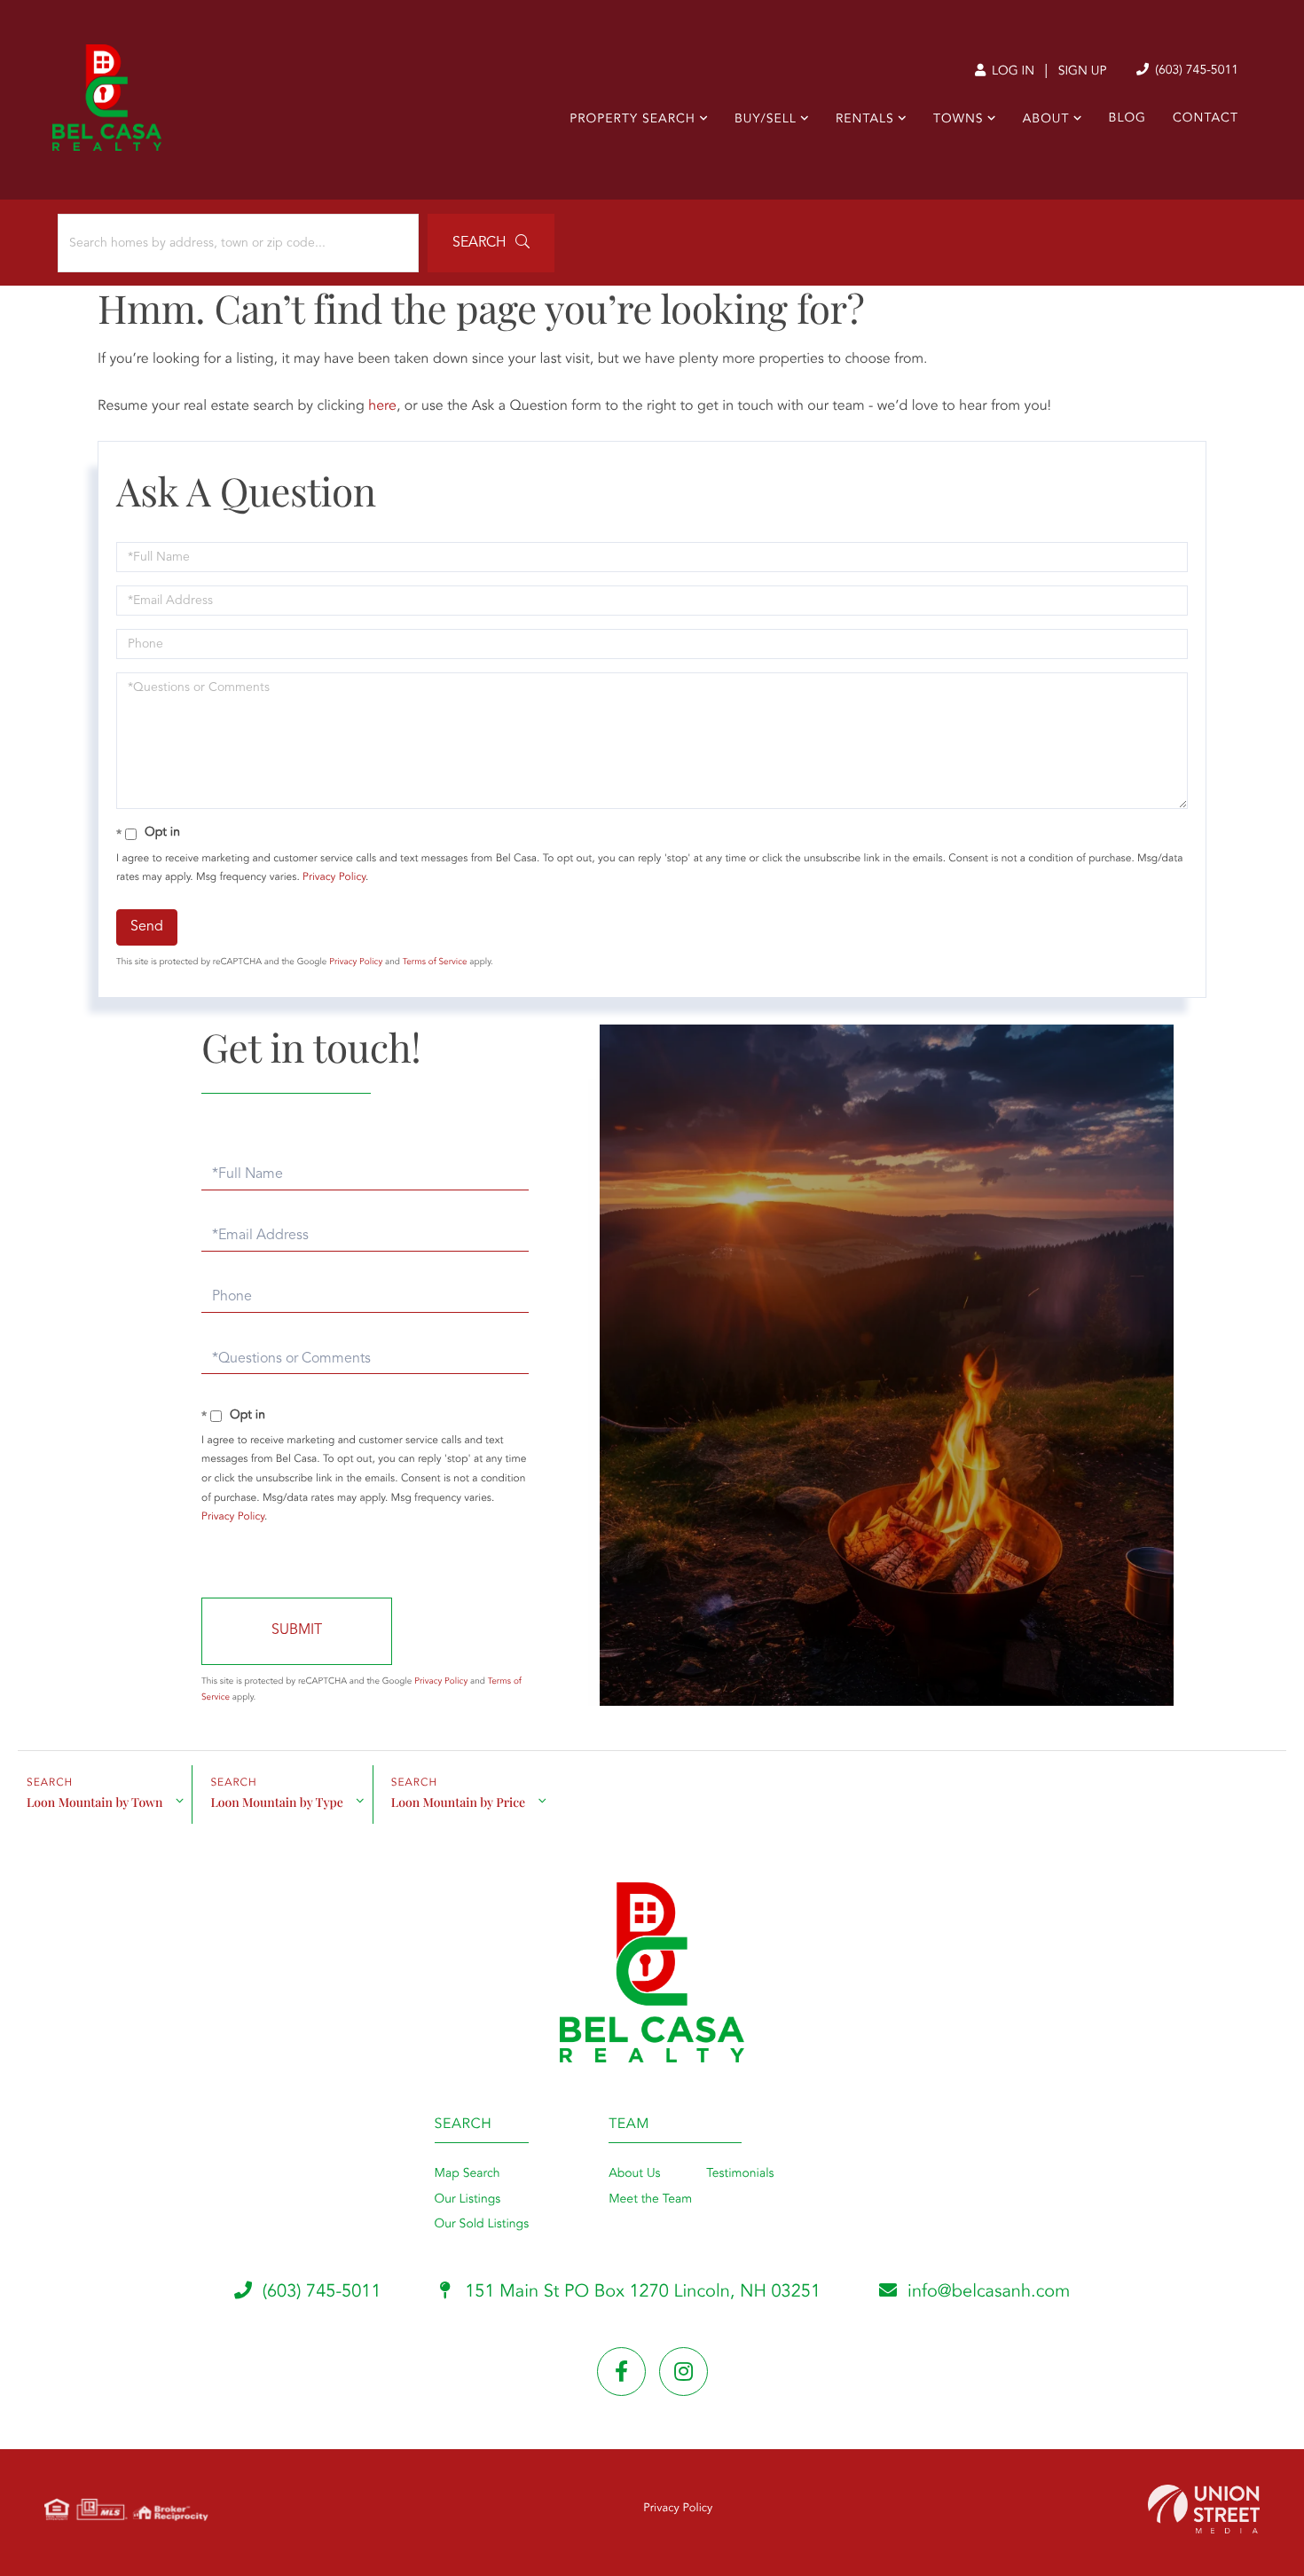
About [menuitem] (1046, 120)
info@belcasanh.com (989, 2292)
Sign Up (1083, 72)
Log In (1011, 72)
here (382, 406)
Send (147, 927)
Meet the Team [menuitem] (650, 2200)
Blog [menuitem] (1127, 119)
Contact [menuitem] (1206, 119)
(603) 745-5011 (1195, 71)
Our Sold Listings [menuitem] (482, 2225)
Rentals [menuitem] (865, 120)
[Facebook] (621, 2372)
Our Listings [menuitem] (468, 2200)
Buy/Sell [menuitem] (766, 120)
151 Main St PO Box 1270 (641, 2292)
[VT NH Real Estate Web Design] (1204, 2509)
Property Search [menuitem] (632, 120)
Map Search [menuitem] (467, 2174)
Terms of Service (435, 962)
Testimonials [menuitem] (740, 2174)
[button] (491, 243)
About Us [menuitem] (634, 2174)
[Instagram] (683, 2372)
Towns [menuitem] (958, 120)
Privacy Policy (334, 877)
